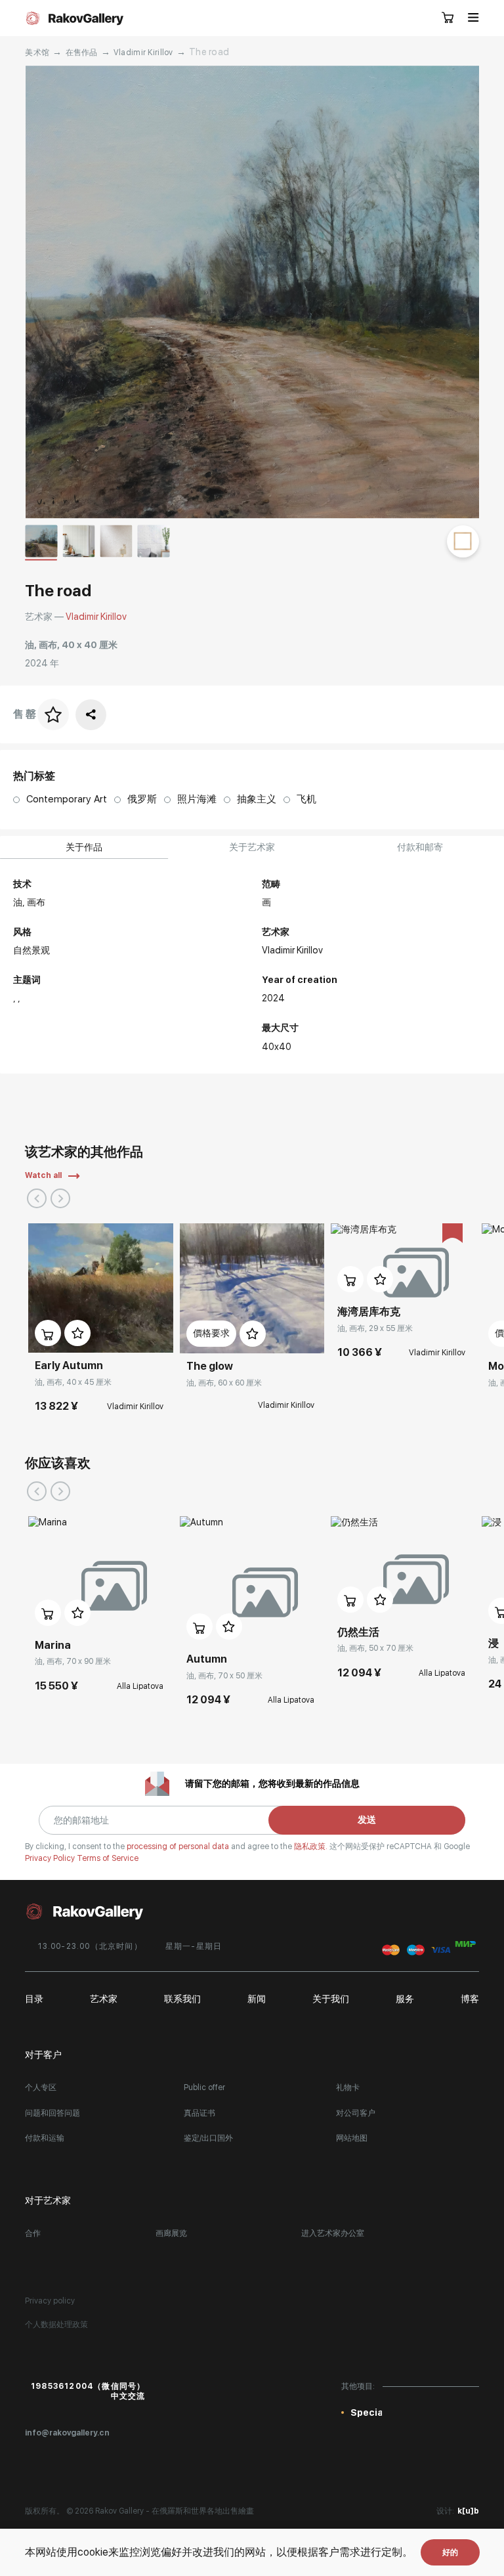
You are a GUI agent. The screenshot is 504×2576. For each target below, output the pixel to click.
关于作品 (84, 847)
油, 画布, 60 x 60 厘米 (224, 1383)
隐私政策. (312, 1846)
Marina (53, 1645)
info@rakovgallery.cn (67, 2433)
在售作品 (82, 53)
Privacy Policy (51, 1858)
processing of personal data (179, 1846)
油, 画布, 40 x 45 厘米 (73, 1382)
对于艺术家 (48, 2200)
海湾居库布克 (369, 1312)
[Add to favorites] (77, 1333)
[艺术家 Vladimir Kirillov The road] (252, 292)
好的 (450, 2552)
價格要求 (211, 1333)
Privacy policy (50, 2301)
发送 (367, 1820)
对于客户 (43, 2055)
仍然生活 (358, 1632)
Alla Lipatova (140, 1686)
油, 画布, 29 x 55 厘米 (375, 1328)
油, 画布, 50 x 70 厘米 (375, 1648)
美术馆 (37, 53)
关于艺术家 (252, 847)
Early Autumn (69, 1365)
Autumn (207, 1659)
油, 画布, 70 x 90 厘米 (73, 1661)
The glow (210, 1366)
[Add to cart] (48, 1333)
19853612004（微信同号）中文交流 (88, 2391)
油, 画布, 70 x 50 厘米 (224, 1676)
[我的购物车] (448, 18)
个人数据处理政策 (56, 2325)
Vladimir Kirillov (143, 53)
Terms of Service (108, 1858)
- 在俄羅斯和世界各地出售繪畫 (200, 2511)
